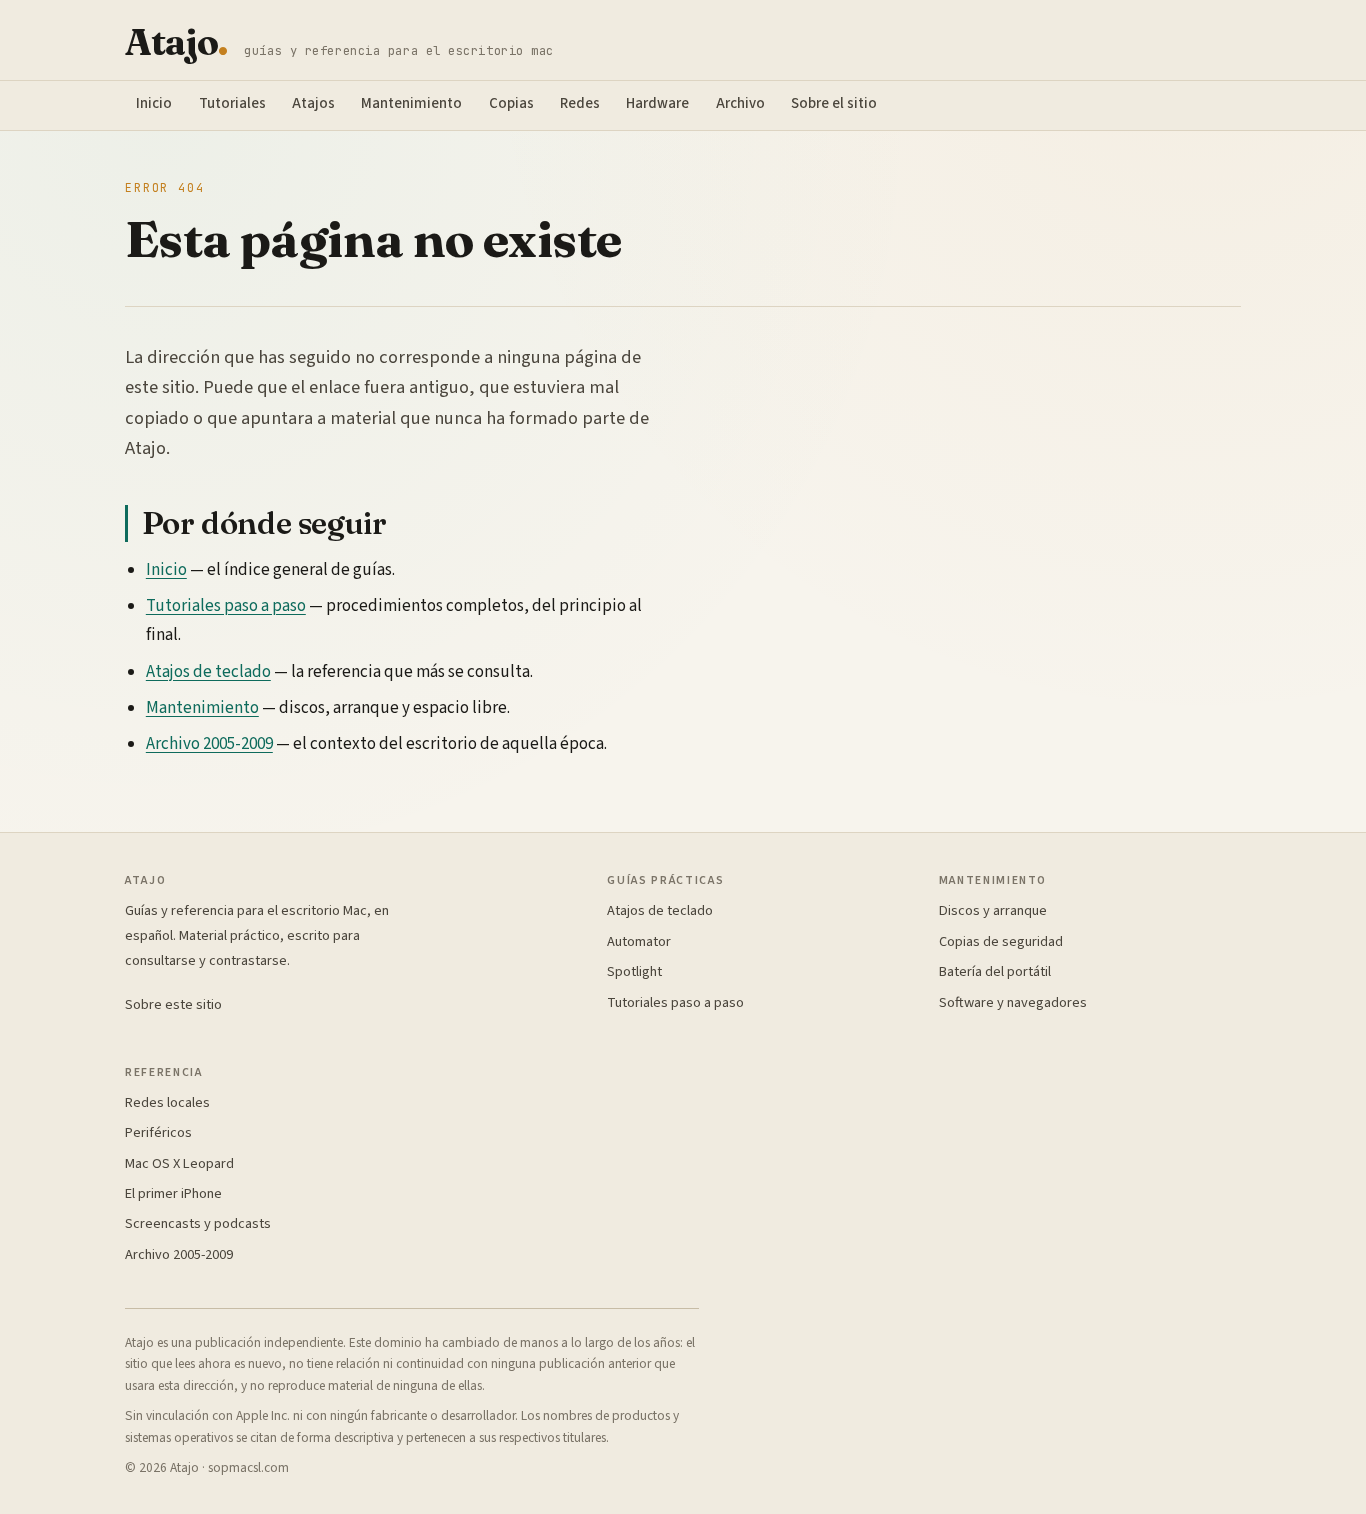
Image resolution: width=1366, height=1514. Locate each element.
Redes (580, 103)
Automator (639, 941)
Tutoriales (232, 103)
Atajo (176, 42)
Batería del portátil (995, 971)
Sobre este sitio (173, 1004)
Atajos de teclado (208, 672)
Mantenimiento (411, 103)
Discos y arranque (993, 910)
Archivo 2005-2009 (209, 744)
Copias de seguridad (1001, 941)
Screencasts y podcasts (198, 1223)
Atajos (313, 103)
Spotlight (634, 971)
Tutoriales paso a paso (226, 606)
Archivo (740, 103)
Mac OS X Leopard (179, 1163)
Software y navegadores (1013, 1002)
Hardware (657, 103)
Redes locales (167, 1102)
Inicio (154, 103)
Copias (511, 103)
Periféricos (158, 1132)
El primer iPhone (173, 1193)
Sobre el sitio (834, 103)
